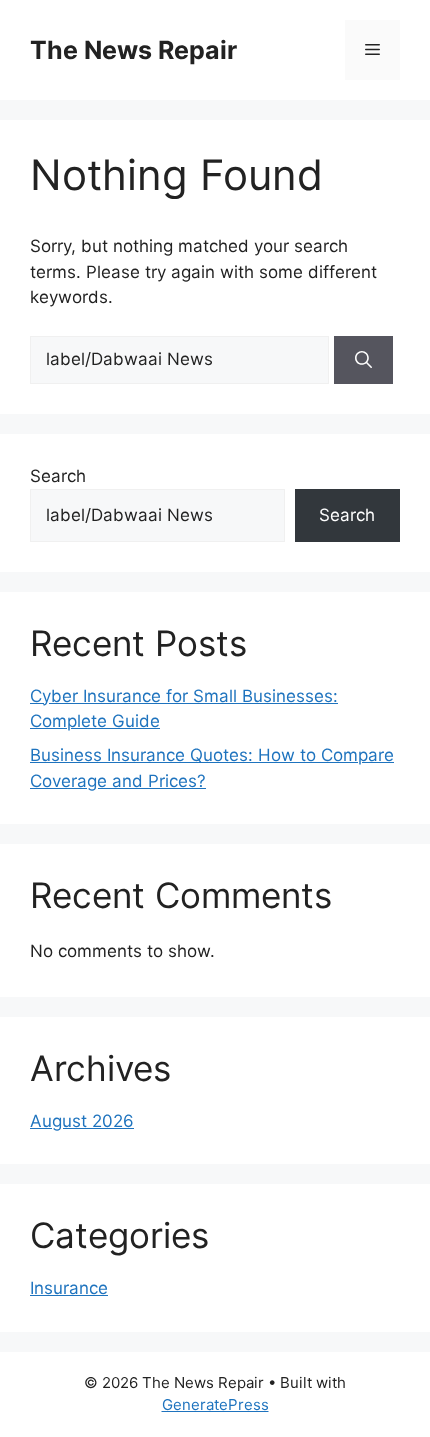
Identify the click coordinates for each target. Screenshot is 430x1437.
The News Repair (133, 50)
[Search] (363, 360)
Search (58, 476)
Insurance (69, 1288)
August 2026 (82, 1121)
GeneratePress (215, 1404)
